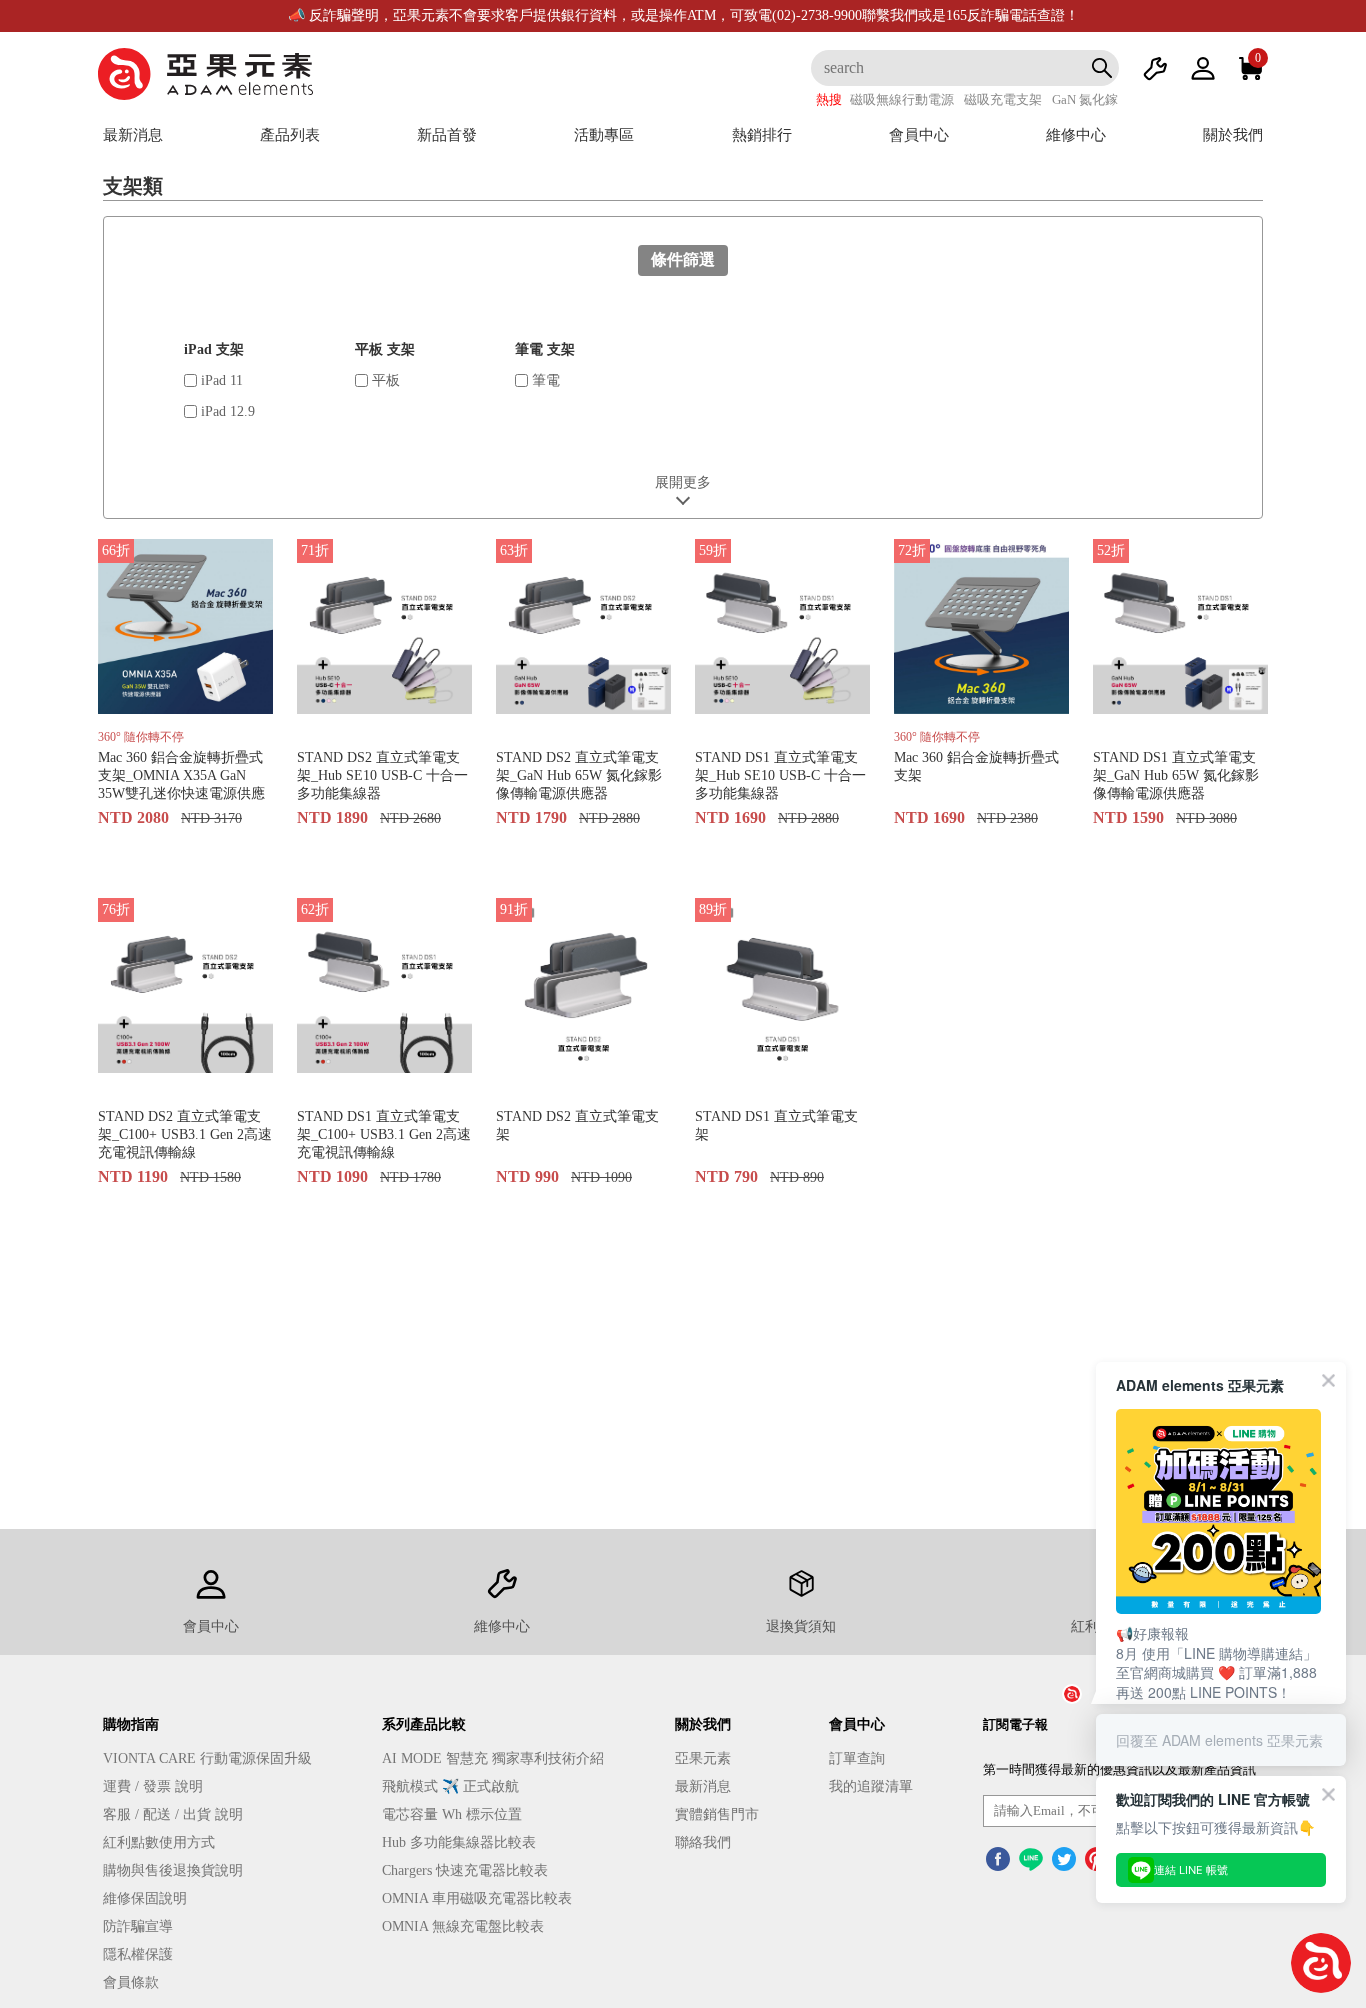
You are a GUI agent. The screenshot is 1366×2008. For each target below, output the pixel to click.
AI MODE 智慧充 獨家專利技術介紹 (493, 1758)
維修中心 (1076, 135)
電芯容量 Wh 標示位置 (452, 1814)
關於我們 (1233, 135)
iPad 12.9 (226, 411)
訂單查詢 (857, 1758)
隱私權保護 (138, 1954)
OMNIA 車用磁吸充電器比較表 (477, 1898)
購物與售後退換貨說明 (173, 1870)
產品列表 (290, 135)
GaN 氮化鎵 (1085, 99)
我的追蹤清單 (871, 1786)
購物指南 (131, 1724)
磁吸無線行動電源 (902, 99)
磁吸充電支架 (1003, 99)
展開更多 (683, 482)
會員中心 (919, 135)
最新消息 (133, 135)
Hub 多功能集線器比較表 (459, 1842)
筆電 (544, 380)
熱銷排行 (762, 135)
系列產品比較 (424, 1724)
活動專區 (604, 135)
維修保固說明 (145, 1898)
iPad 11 (220, 380)
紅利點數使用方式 (159, 1842)
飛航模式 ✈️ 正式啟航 (450, 1786)
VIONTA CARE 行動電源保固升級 (207, 1758)
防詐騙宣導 (138, 1926)
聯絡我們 (703, 1842)
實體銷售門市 (717, 1814)
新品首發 (447, 135)
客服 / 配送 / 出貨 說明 (173, 1814)
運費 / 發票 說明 (153, 1786)
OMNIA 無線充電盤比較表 (463, 1926)
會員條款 (131, 1982)
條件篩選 (683, 259)
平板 (384, 380)
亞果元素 (703, 1758)
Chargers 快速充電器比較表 (465, 1870)
